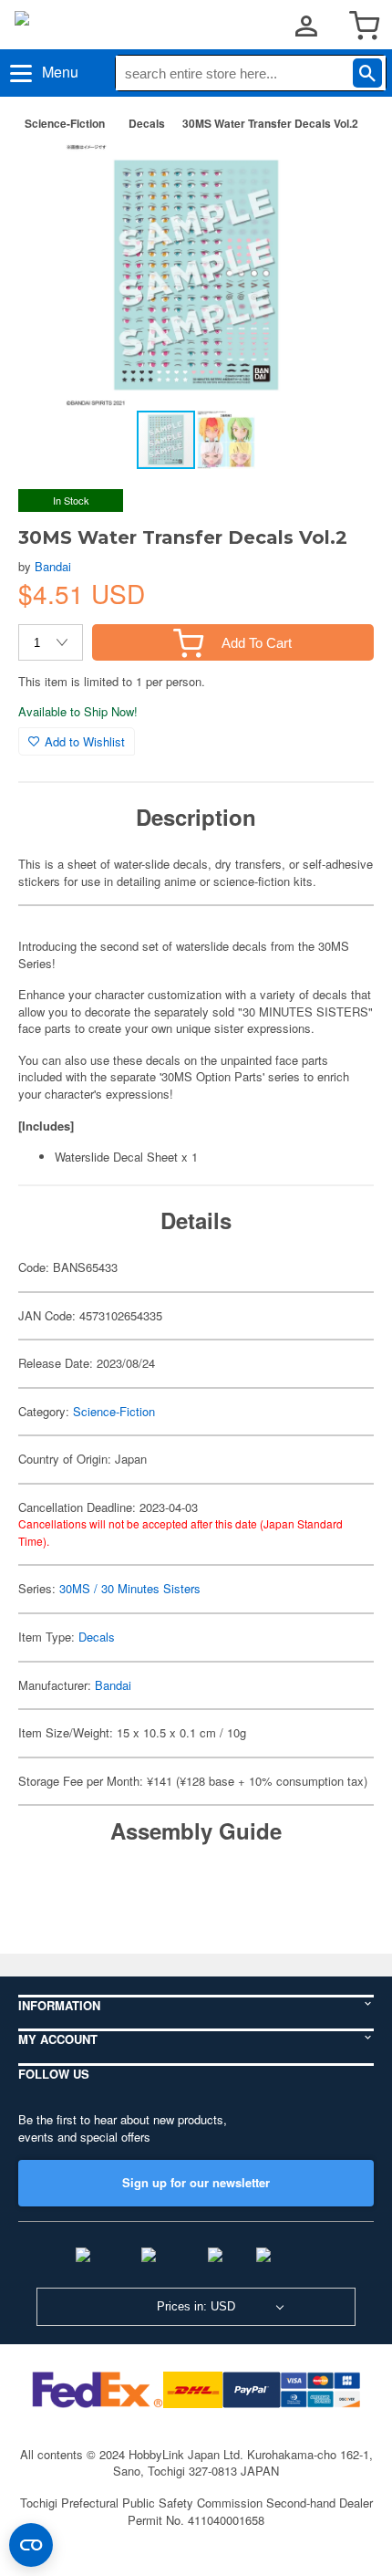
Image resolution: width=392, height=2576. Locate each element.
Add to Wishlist (85, 741)
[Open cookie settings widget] (31, 2545)
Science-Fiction (65, 123)
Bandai (53, 566)
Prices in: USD (196, 2306)
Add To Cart (257, 643)
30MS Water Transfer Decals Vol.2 (270, 123)
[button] (341, 174)
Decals (147, 123)
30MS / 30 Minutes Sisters (130, 1588)
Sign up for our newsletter (196, 2182)
